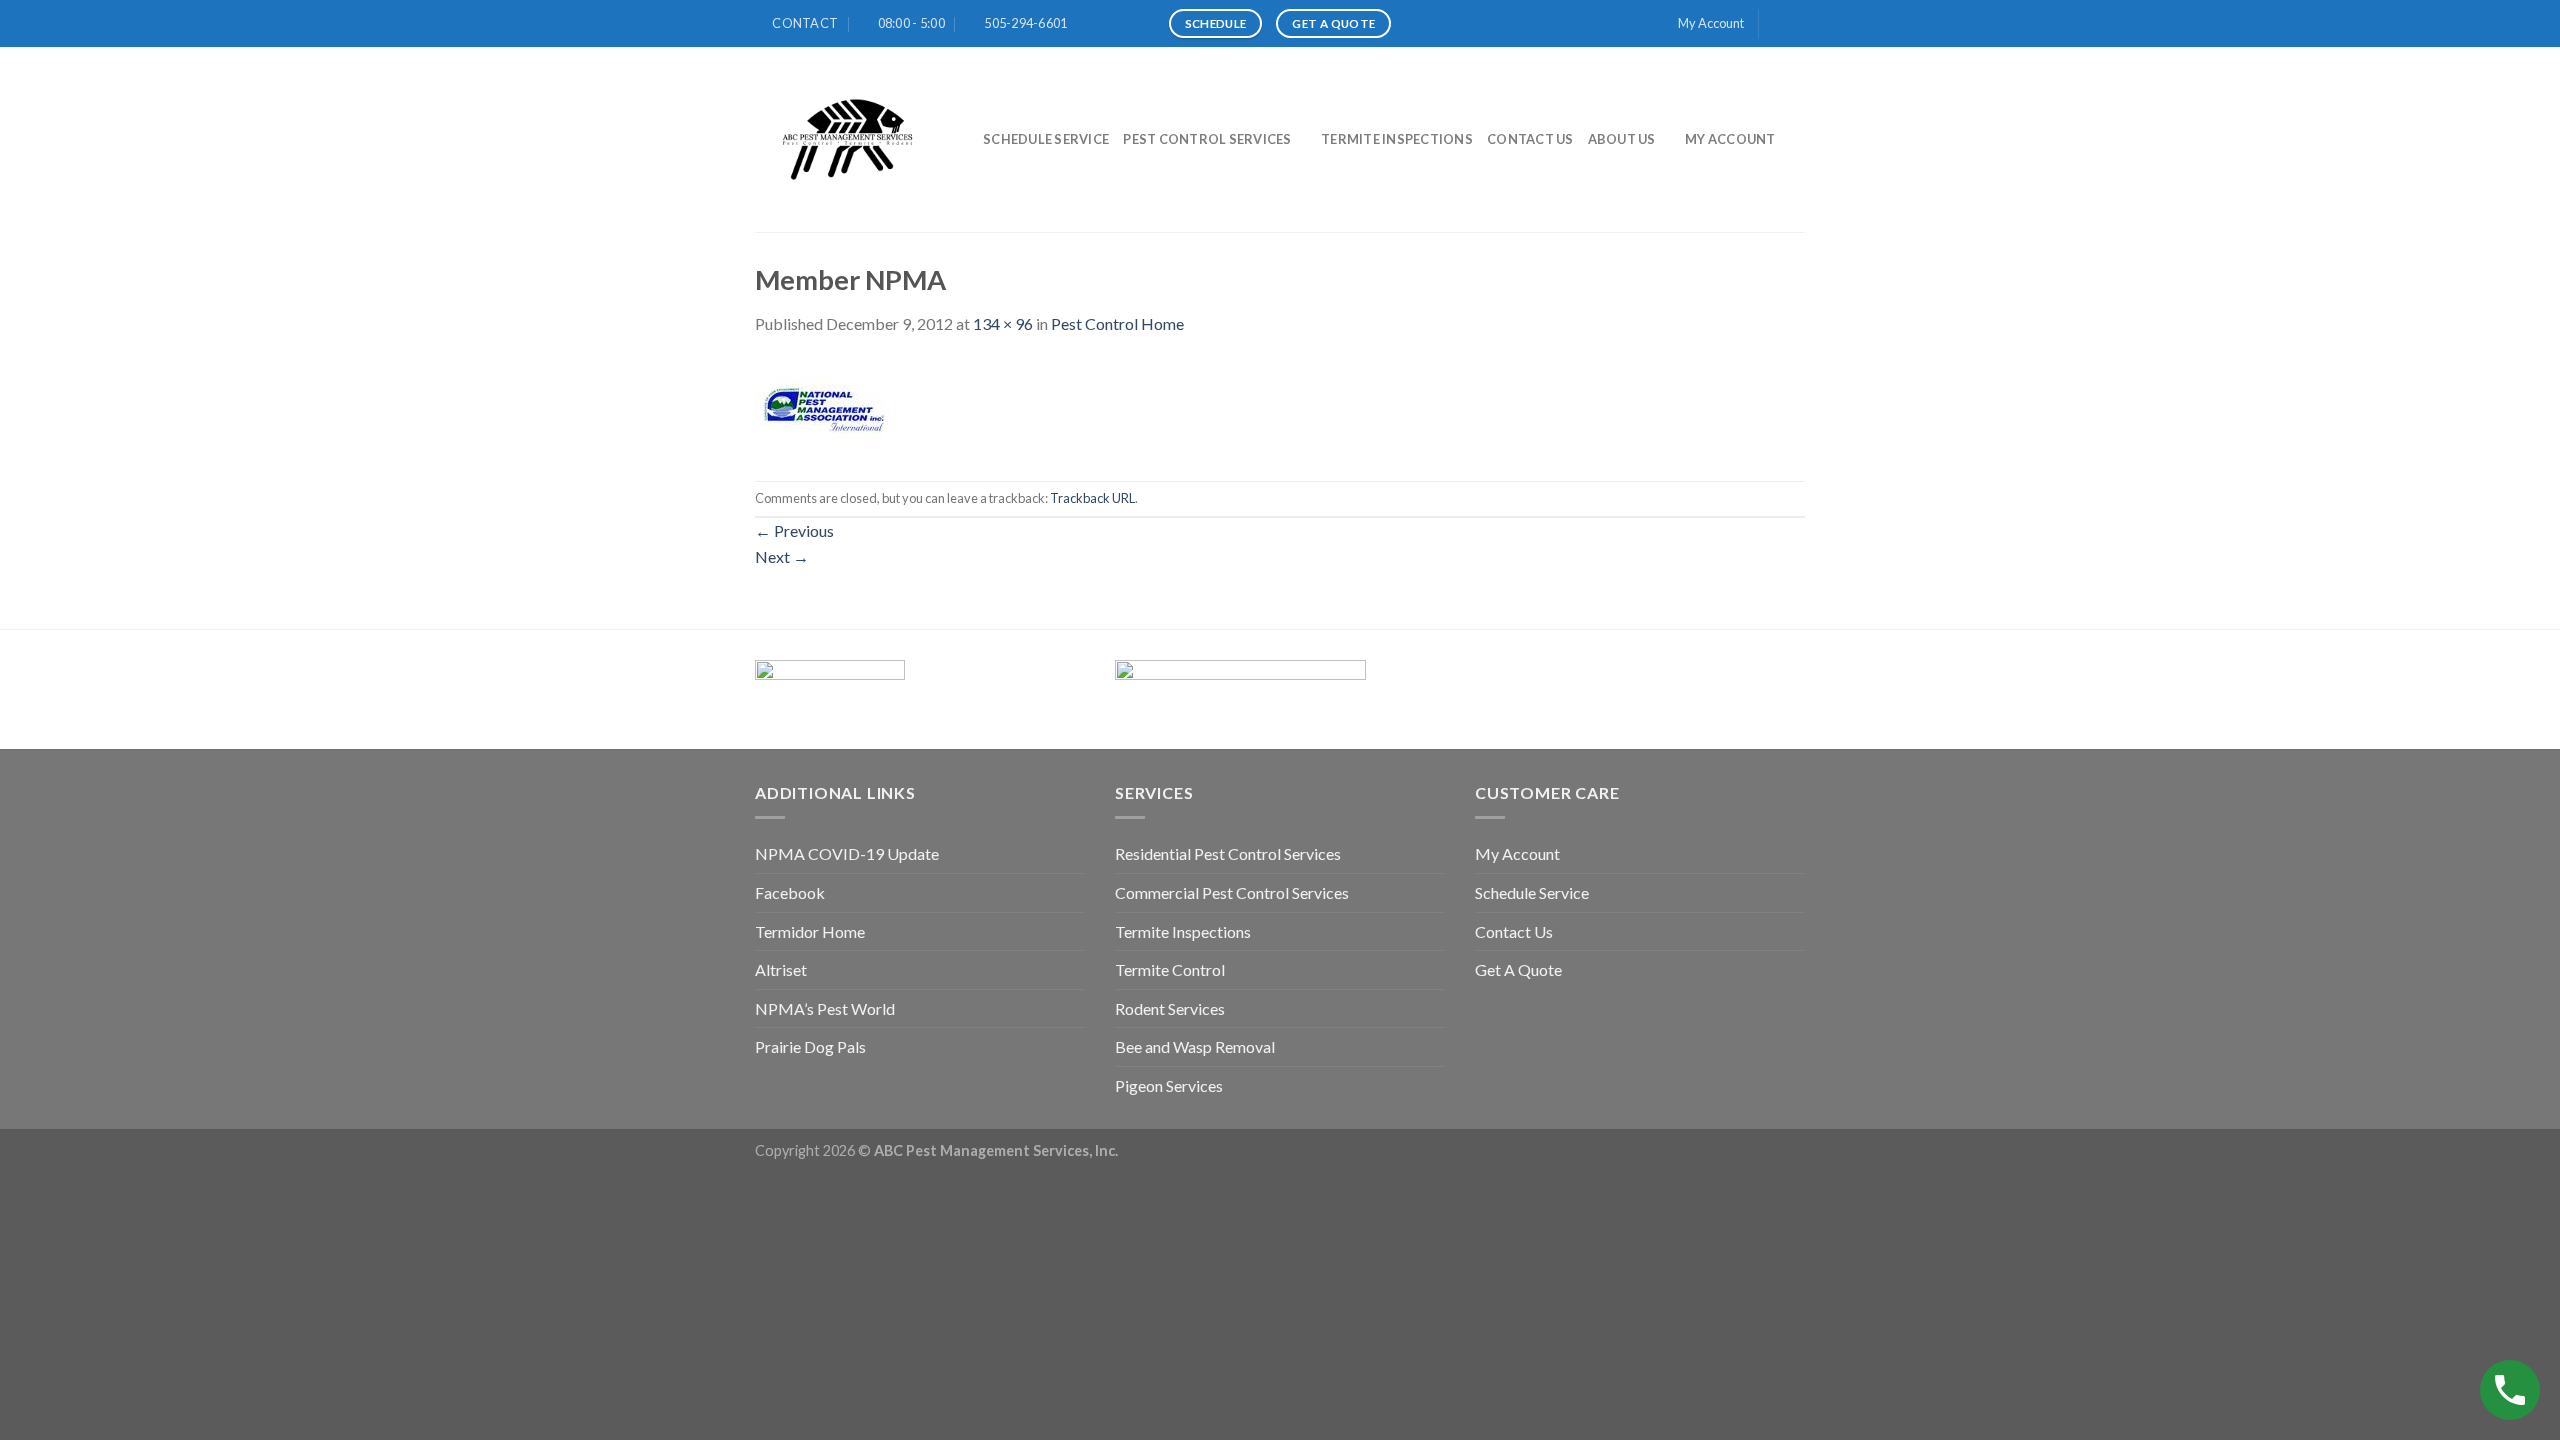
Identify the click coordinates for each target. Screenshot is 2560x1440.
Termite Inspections (1397, 139)
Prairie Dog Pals (810, 1046)
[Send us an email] (1795, 24)
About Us (1622, 139)
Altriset (781, 969)
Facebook (790, 892)
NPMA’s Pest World (825, 1008)
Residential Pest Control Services (1228, 853)
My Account (1711, 23)
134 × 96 (1003, 323)
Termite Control (1170, 969)
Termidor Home (810, 931)
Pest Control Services (1207, 139)
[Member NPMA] (822, 406)
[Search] (1797, 139)
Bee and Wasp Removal (1195, 1046)
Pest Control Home (1117, 323)
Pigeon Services (1169, 1085)
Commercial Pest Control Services (1232, 892)
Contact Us (1530, 139)
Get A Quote (1518, 969)
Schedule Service (1046, 139)
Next (782, 556)
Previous (794, 530)
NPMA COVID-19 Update (847, 853)
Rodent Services (1170, 1008)
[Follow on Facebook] (1776, 24)
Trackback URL (1092, 498)
